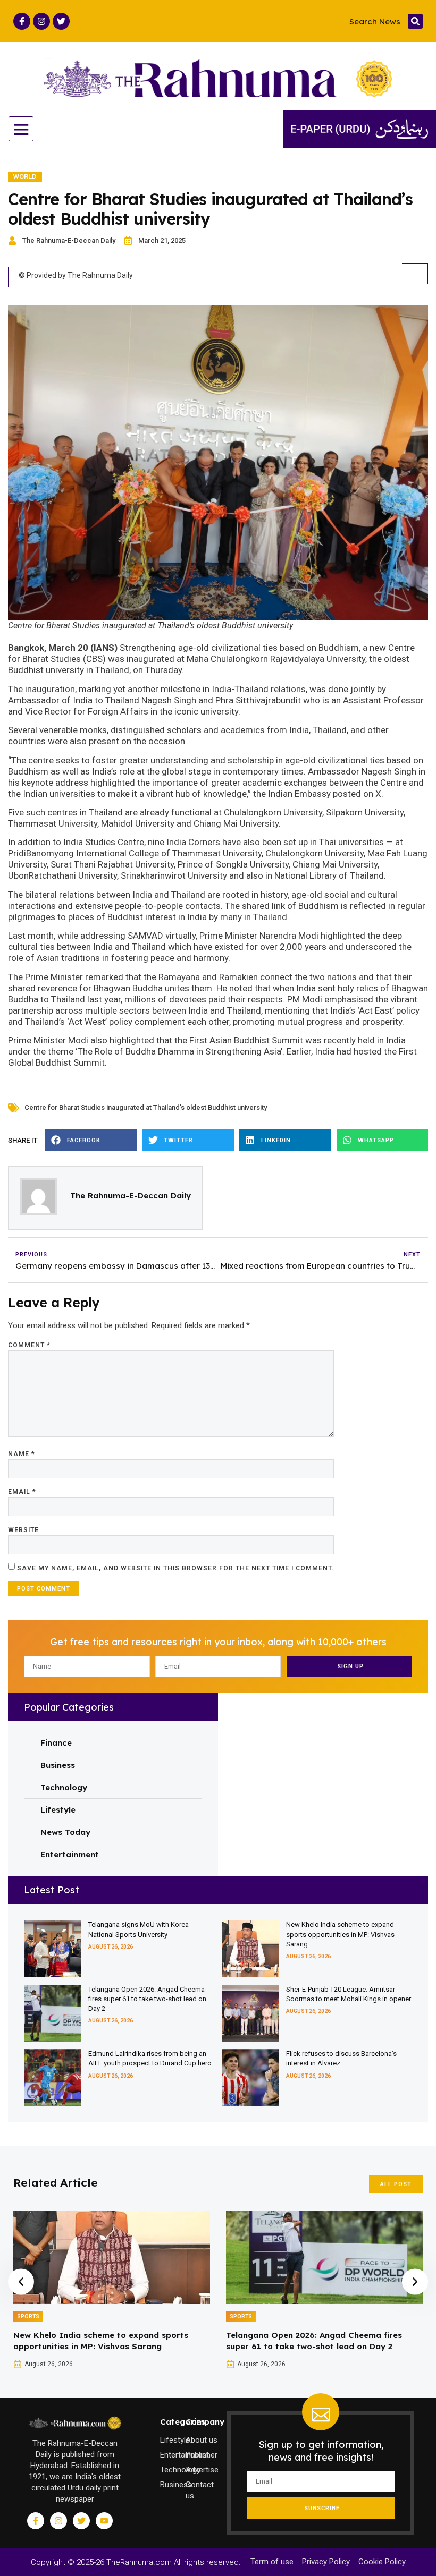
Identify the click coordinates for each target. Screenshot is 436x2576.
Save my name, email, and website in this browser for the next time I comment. (175, 1568)
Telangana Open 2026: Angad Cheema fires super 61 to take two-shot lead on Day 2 (147, 1999)
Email (22, 1492)
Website (23, 1530)
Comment (29, 1345)
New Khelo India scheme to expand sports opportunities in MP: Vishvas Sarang (340, 1934)
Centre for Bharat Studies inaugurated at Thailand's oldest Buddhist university (146, 1107)
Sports (28, 2316)
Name (22, 1454)
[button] (415, 21)
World (25, 177)
